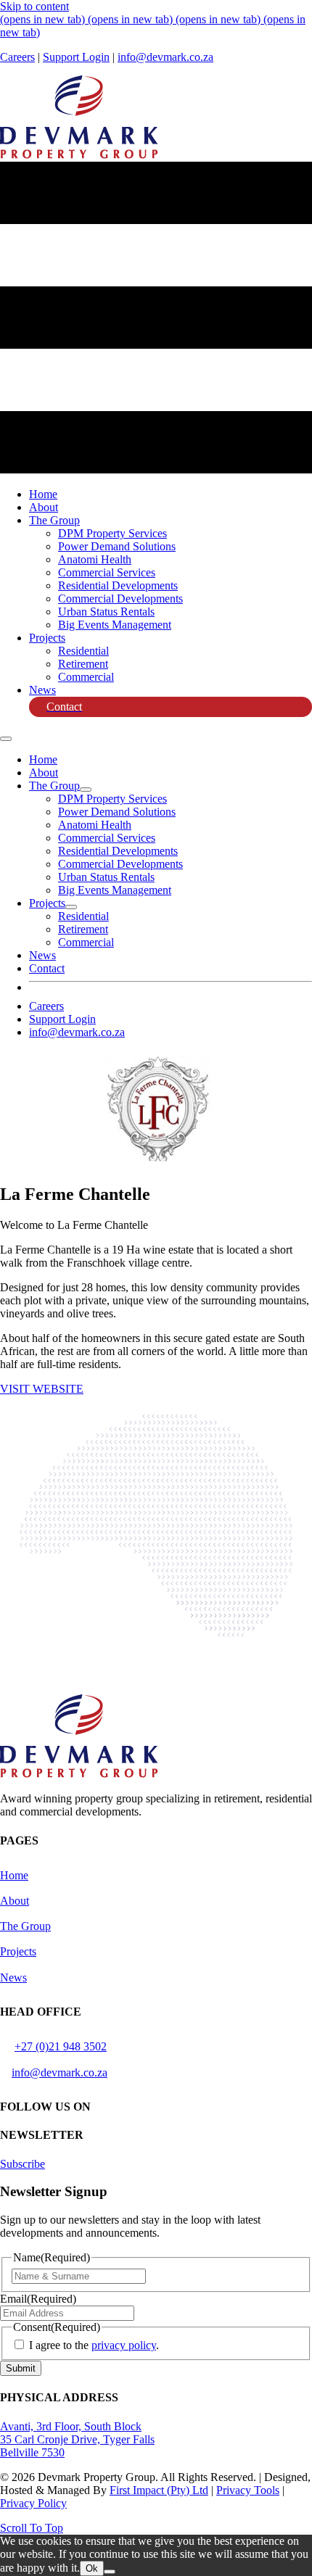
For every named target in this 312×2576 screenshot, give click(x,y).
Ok (92, 2568)
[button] (42, 1389)
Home (14, 1875)
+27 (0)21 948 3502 (61, 2046)
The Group (25, 1926)
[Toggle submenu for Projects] (71, 907)
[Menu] (6, 739)
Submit (21, 2368)
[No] (110, 2572)
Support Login (76, 57)
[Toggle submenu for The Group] (86, 790)
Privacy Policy (33, 2503)
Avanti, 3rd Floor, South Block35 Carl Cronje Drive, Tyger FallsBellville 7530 (77, 2439)
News (13, 1977)
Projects (18, 1951)
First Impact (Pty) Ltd (159, 2490)
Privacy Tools (248, 2490)
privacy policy (124, 2345)
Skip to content (34, 6)
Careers (17, 57)
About (15, 1901)
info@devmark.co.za (165, 57)
